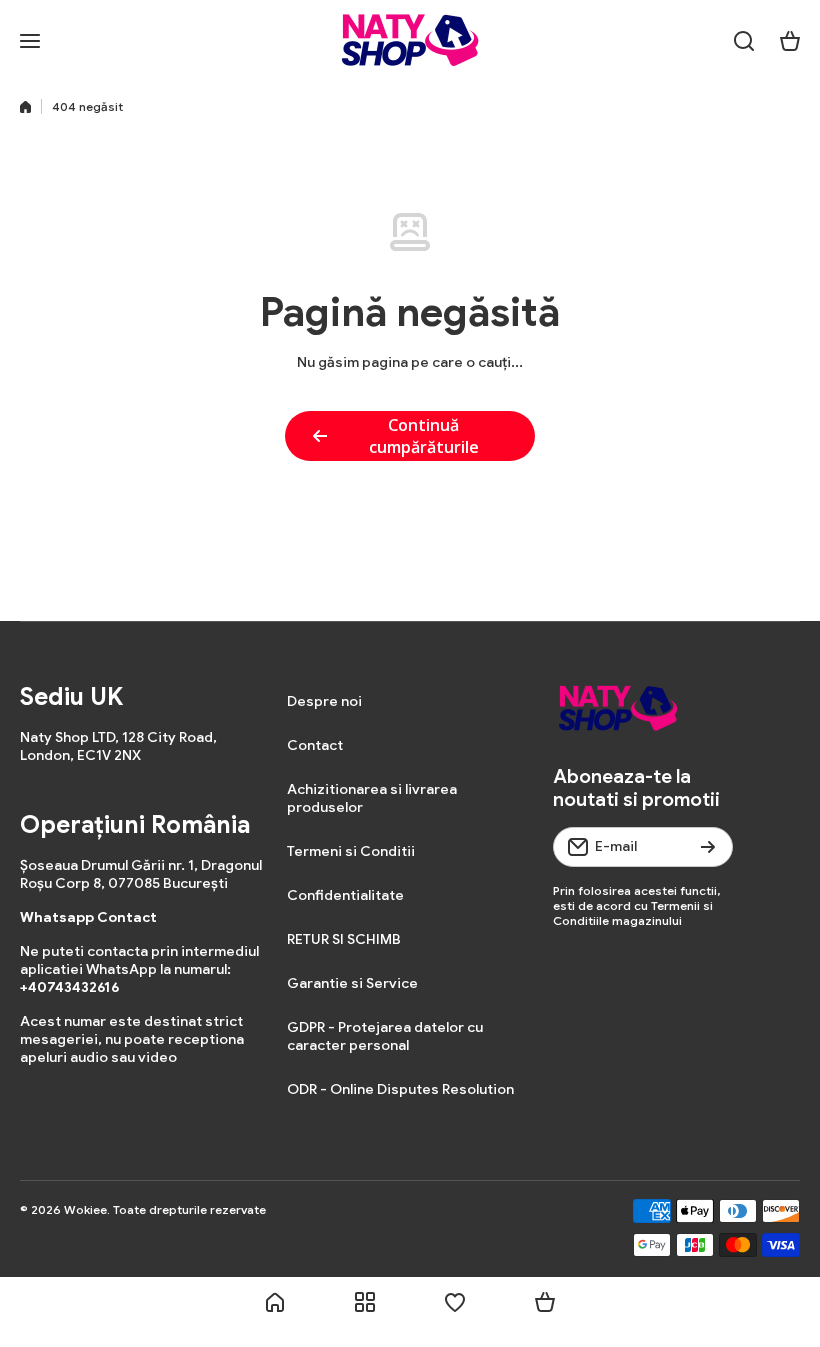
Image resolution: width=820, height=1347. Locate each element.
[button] (790, 41)
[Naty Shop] (410, 40)
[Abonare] (708, 847)
